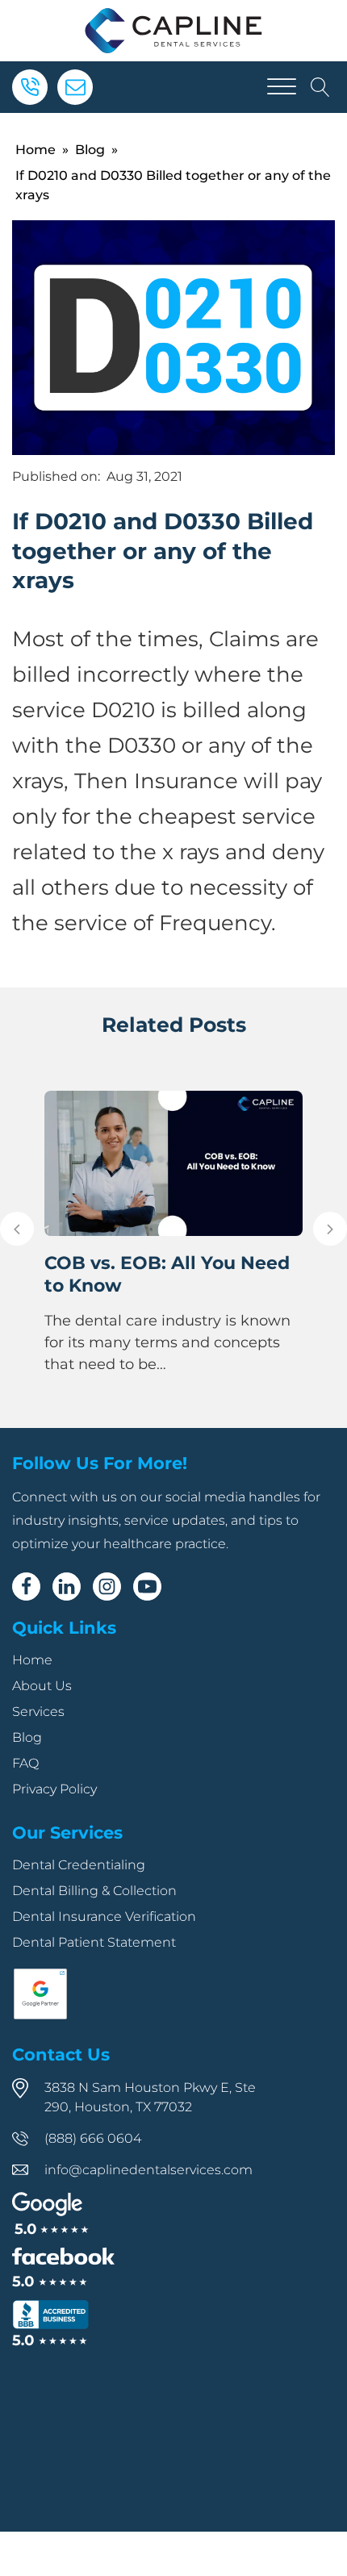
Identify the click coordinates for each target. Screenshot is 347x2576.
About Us (42, 1686)
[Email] (75, 87)
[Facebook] (26, 1587)
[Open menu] (282, 87)
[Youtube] (147, 1587)
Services (38, 1712)
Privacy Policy (54, 1789)
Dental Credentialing (79, 1865)
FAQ (25, 1763)
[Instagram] (107, 1587)
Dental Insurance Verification (104, 1916)
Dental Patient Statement (94, 1942)
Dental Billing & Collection (94, 1891)
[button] (17, 1229)
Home (36, 150)
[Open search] (320, 87)
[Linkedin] (67, 1587)
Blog (90, 150)
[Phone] (30, 87)
